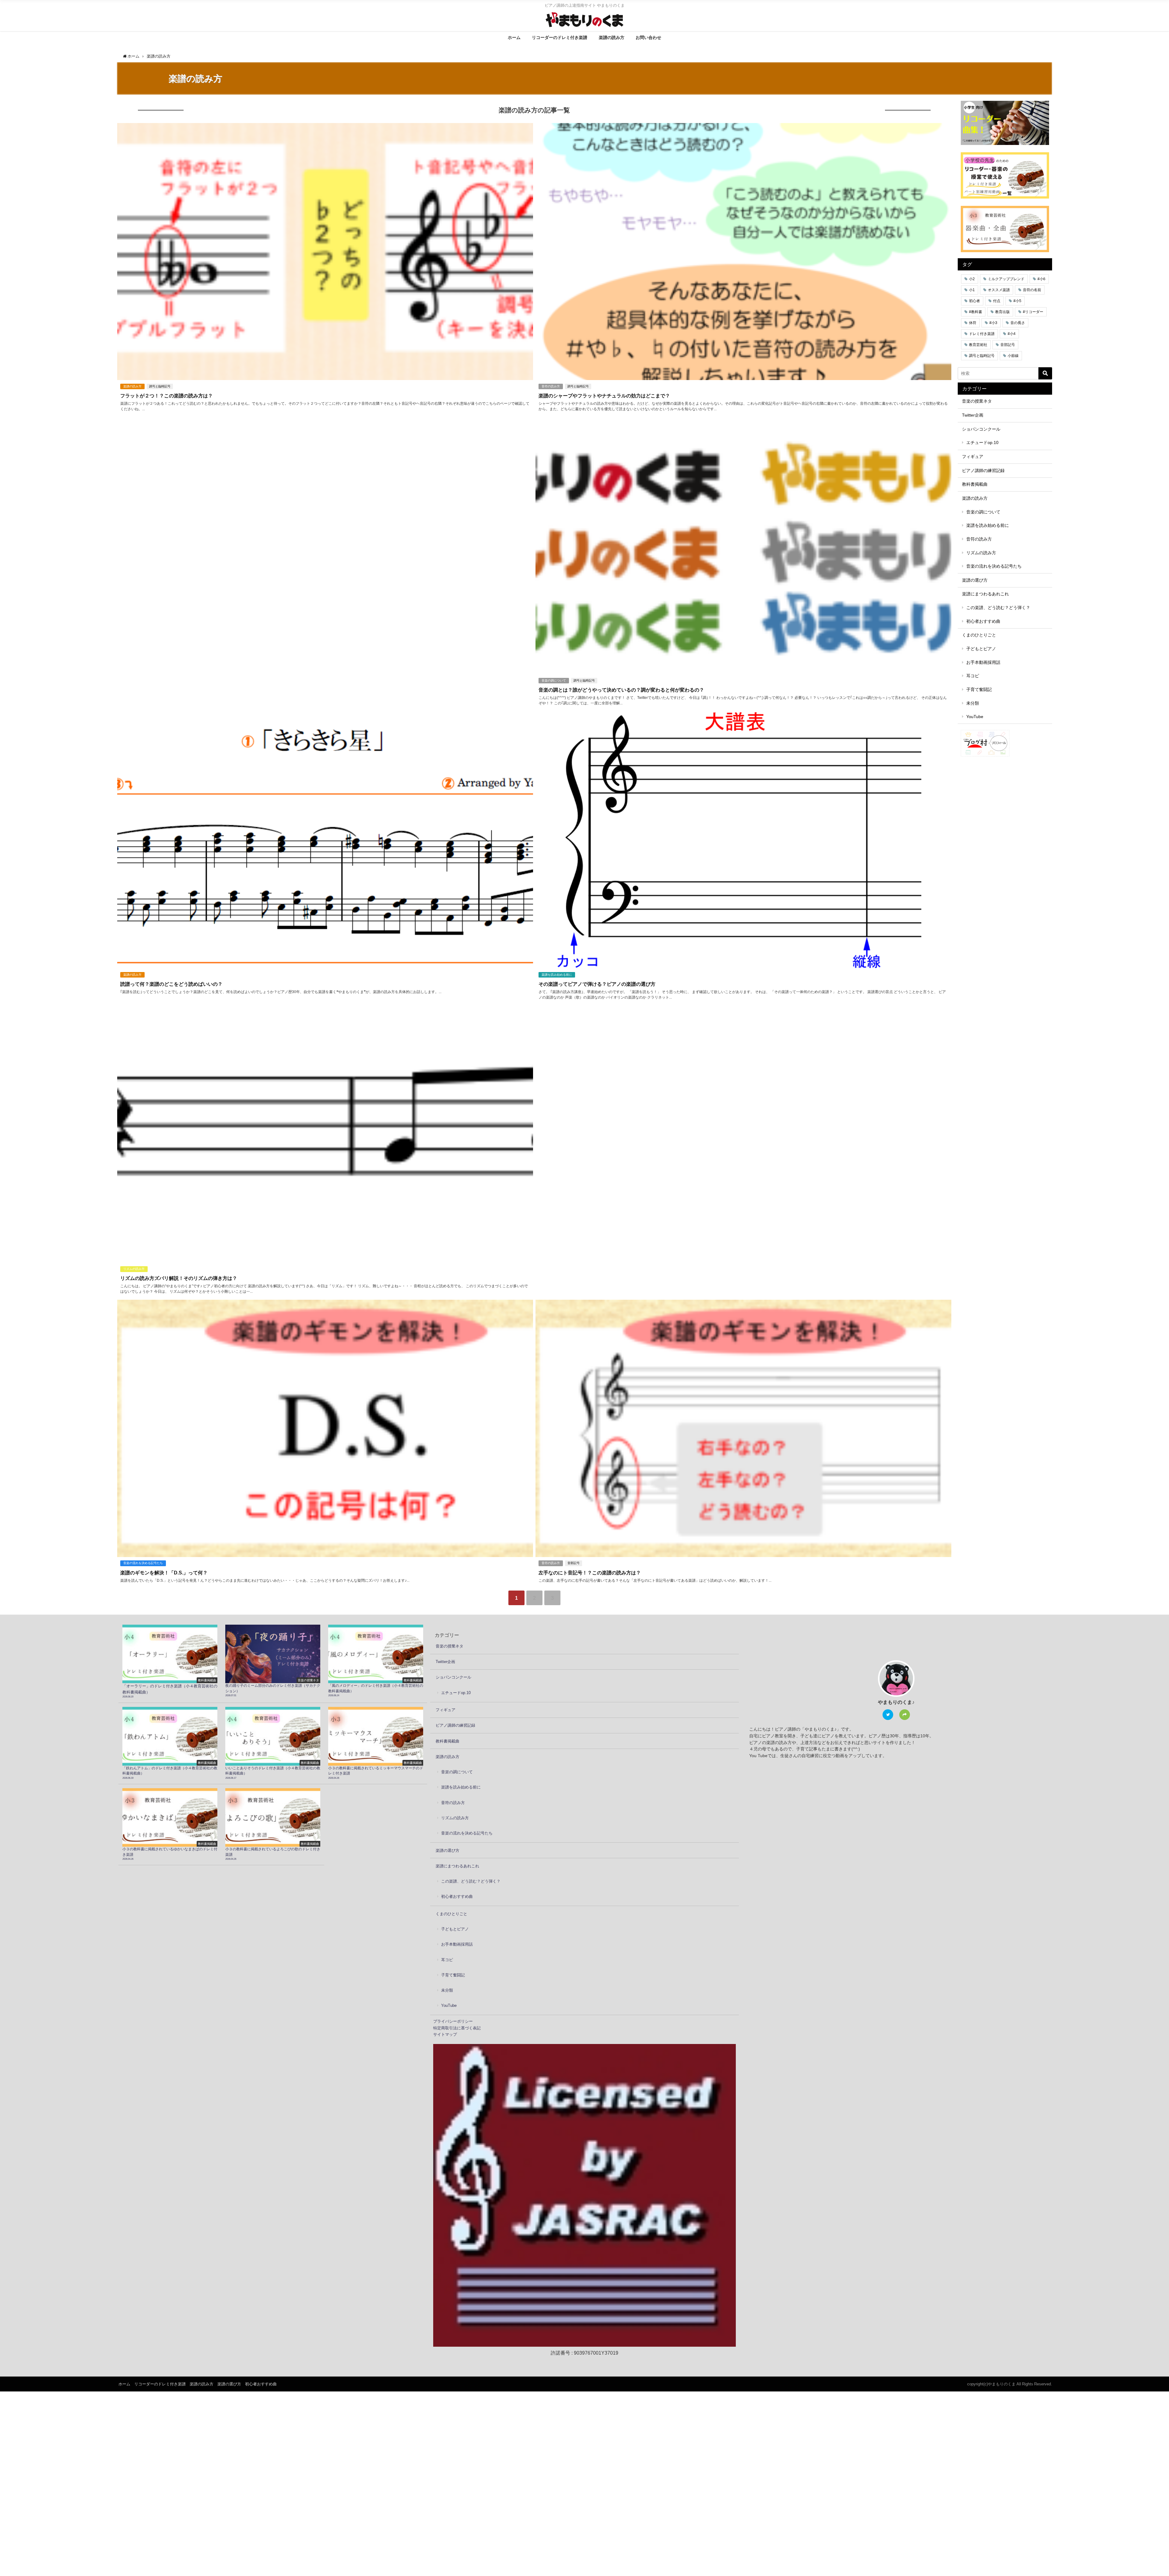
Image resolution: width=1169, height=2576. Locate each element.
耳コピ (973, 676)
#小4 (1012, 334)
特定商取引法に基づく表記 (457, 2028)
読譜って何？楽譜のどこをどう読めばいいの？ (171, 984)
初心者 (974, 301)
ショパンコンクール (981, 429)
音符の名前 (1032, 290)
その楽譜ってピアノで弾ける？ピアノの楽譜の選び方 (597, 984)
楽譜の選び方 (975, 580)
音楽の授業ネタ (977, 401)
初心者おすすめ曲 (983, 621)
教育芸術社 (978, 345)
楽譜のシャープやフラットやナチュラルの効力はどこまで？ (604, 396)
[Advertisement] (300, 430)
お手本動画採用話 (983, 662)
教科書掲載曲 (975, 484)
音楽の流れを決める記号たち (143, 1563)
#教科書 (976, 312)
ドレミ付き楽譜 (982, 334)
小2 (972, 279)
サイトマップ (445, 2034)
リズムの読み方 (134, 1269)
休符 (973, 323)
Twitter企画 (973, 415)
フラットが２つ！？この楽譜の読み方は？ (167, 396)
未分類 (973, 703)
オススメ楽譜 (999, 290)
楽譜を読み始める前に (557, 975)
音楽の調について (554, 680)
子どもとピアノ (981, 649)
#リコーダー (1033, 312)
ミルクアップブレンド (1006, 279)
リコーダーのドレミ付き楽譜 (560, 37)
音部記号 (574, 1563)
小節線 (1013, 356)
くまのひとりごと (979, 635)
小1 (972, 290)
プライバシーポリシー (453, 2021)
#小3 (993, 323)
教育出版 (1002, 312)
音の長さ (1018, 323)
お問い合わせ (648, 37)
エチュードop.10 (982, 442)
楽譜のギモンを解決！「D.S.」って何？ (164, 1573)
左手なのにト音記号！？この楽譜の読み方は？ (590, 1573)
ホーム (514, 37)
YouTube (975, 717)
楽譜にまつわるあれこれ (985, 594)
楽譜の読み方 (612, 37)
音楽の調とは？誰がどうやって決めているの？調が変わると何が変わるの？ (621, 690)
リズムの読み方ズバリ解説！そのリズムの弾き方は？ (179, 1278)
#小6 (1041, 279)
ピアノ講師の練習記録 (983, 470)
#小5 (1017, 301)
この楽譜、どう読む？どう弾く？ (998, 608)
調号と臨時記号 (160, 386)
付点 (997, 301)
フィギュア (973, 456)
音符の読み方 (551, 386)
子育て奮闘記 (979, 689)
